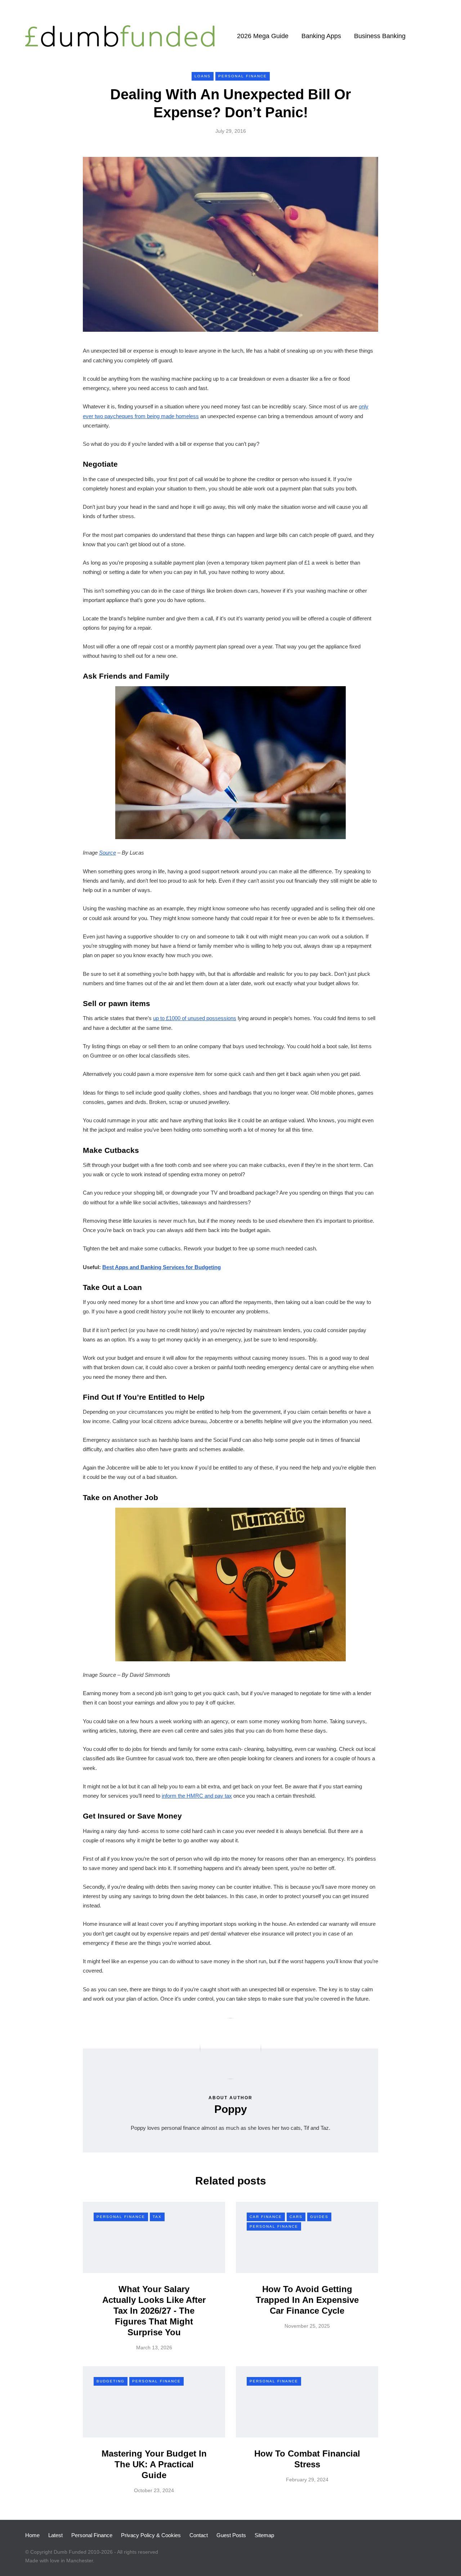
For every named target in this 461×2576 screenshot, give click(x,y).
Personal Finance (243, 76)
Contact (199, 2535)
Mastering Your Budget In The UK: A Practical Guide (154, 2464)
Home (32, 2535)
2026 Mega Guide (263, 36)
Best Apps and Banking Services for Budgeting (162, 1267)
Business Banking (380, 36)
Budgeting (111, 2381)
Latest (55, 2535)
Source (108, 853)
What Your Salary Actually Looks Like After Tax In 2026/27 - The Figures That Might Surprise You (154, 2311)
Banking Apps (321, 36)
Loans (203, 76)
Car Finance (266, 2217)
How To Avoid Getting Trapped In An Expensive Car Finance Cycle (307, 2300)
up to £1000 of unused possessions (195, 1018)
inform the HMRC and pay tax (197, 1796)
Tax (157, 2217)
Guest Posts (231, 2535)
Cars (296, 2217)
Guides (319, 2217)
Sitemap (264, 2535)
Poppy (231, 2109)
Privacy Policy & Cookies (151, 2535)
